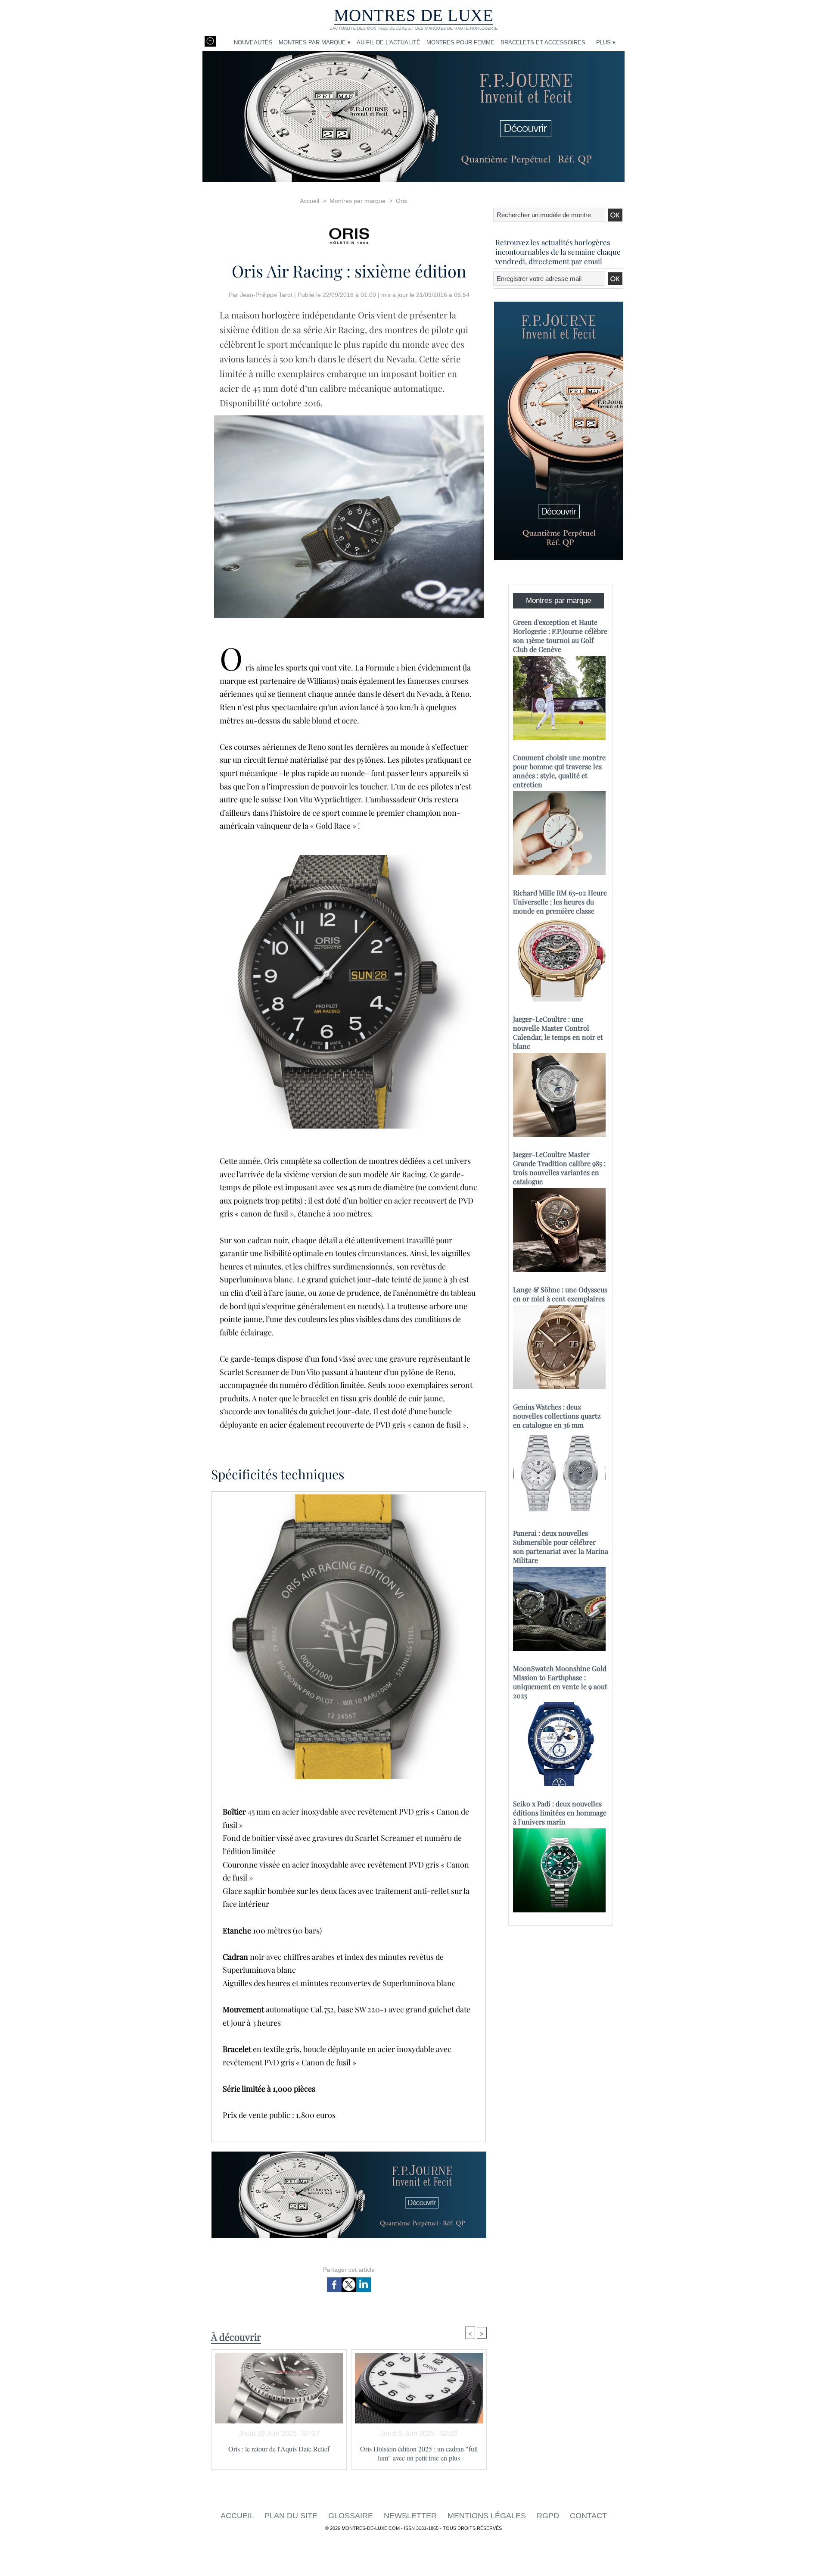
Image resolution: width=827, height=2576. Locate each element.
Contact (588, 2516)
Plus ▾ (606, 42)
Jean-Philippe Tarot (266, 295)
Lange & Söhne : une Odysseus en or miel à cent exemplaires (560, 1294)
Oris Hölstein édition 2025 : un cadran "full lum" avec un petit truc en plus (419, 2453)
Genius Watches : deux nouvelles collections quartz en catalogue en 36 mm (557, 1416)
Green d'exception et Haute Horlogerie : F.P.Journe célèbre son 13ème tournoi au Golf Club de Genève (560, 636)
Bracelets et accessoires (543, 42)
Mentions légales (488, 2516)
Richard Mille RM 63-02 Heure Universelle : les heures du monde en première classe (560, 902)
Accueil (309, 201)
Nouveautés (253, 42)
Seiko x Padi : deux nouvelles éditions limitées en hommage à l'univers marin (560, 1813)
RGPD (549, 2516)
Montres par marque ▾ (315, 42)
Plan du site (292, 2516)
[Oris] (349, 233)
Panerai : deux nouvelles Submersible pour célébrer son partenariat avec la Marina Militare (561, 1547)
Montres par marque (358, 201)
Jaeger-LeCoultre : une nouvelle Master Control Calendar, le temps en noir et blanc (558, 1032)
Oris (401, 201)
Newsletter (411, 2516)
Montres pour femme (460, 42)
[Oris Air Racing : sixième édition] (349, 418)
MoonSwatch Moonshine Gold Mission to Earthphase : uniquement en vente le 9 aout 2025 (560, 1682)
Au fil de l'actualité (389, 42)
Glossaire (352, 2516)
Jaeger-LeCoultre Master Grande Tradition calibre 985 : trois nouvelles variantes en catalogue (559, 1168)
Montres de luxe (414, 15)
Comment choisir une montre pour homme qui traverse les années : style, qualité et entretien (559, 771)
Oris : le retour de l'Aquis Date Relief (279, 2449)
